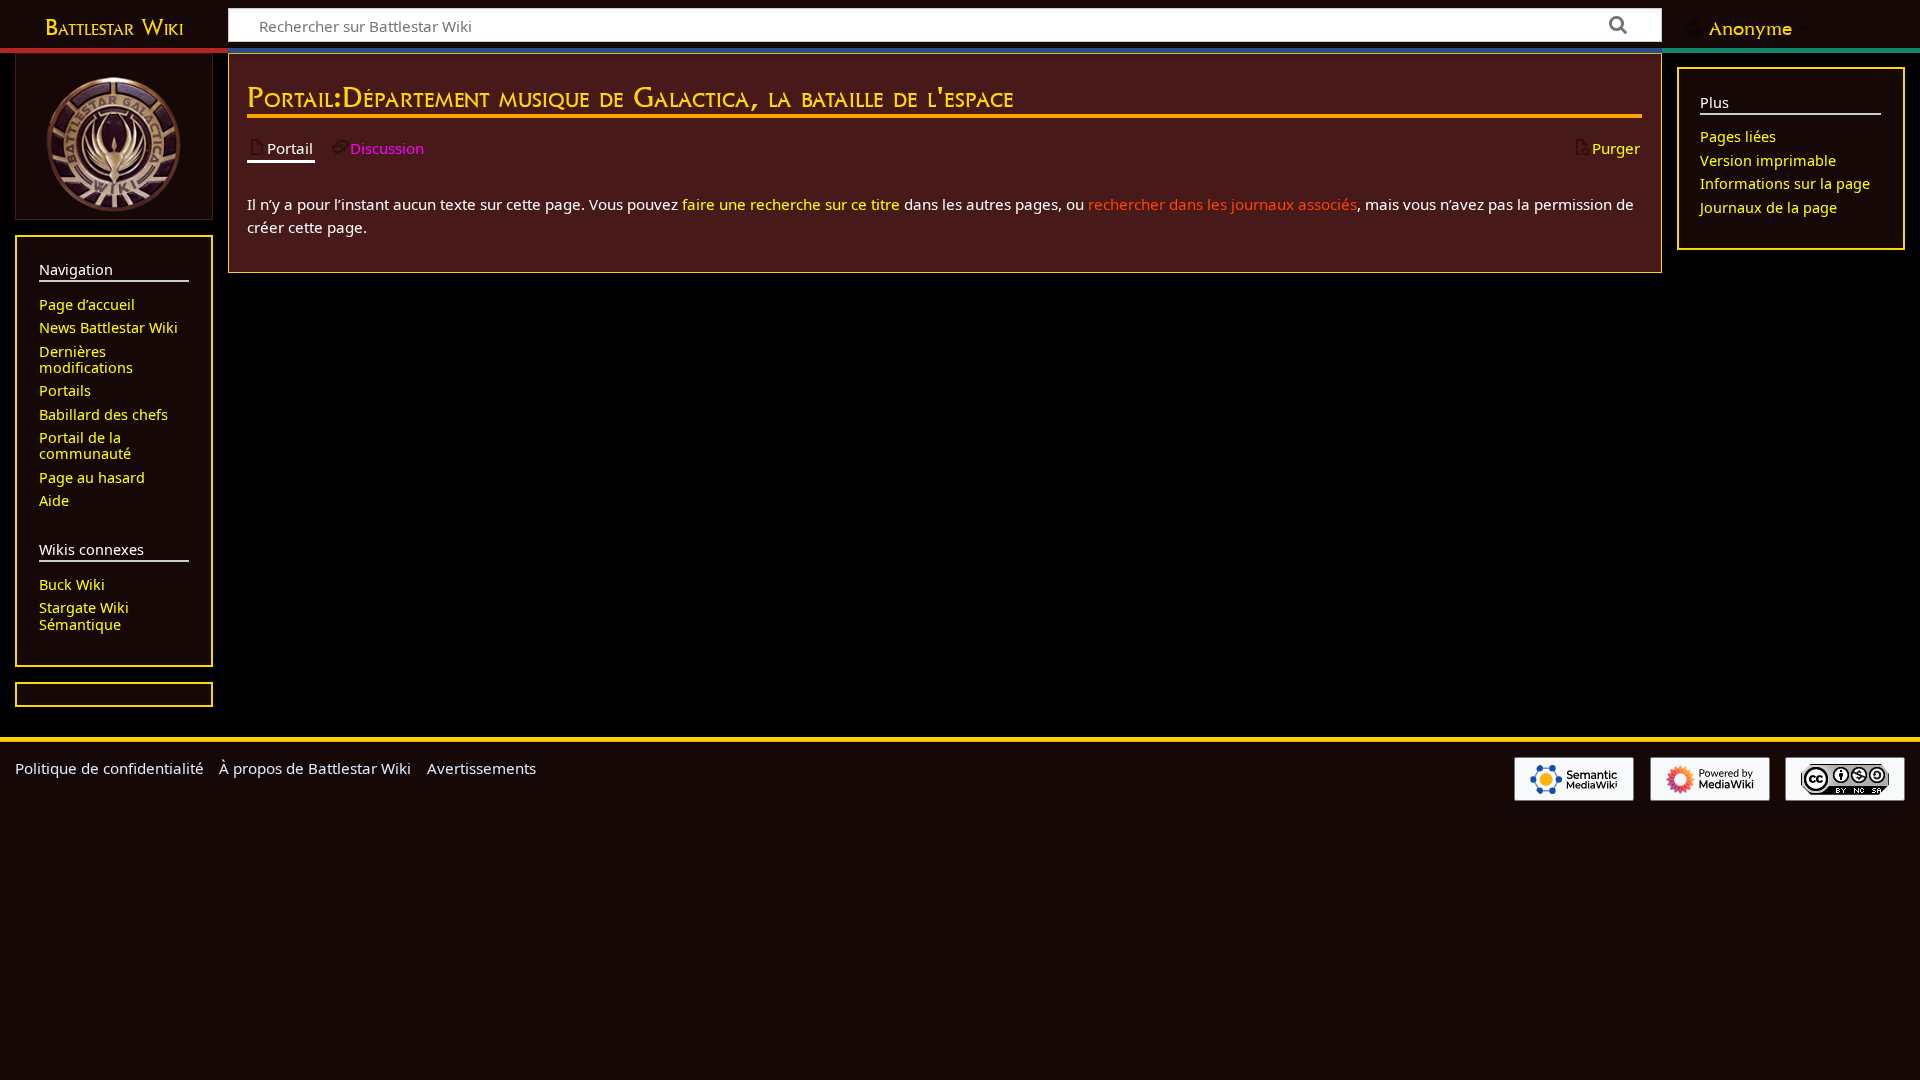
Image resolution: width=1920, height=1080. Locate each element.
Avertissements (481, 768)
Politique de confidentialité (109, 768)
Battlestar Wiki (114, 27)
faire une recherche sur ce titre (791, 204)
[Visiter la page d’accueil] (114, 142)
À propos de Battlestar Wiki (315, 768)
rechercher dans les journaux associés (1222, 204)
